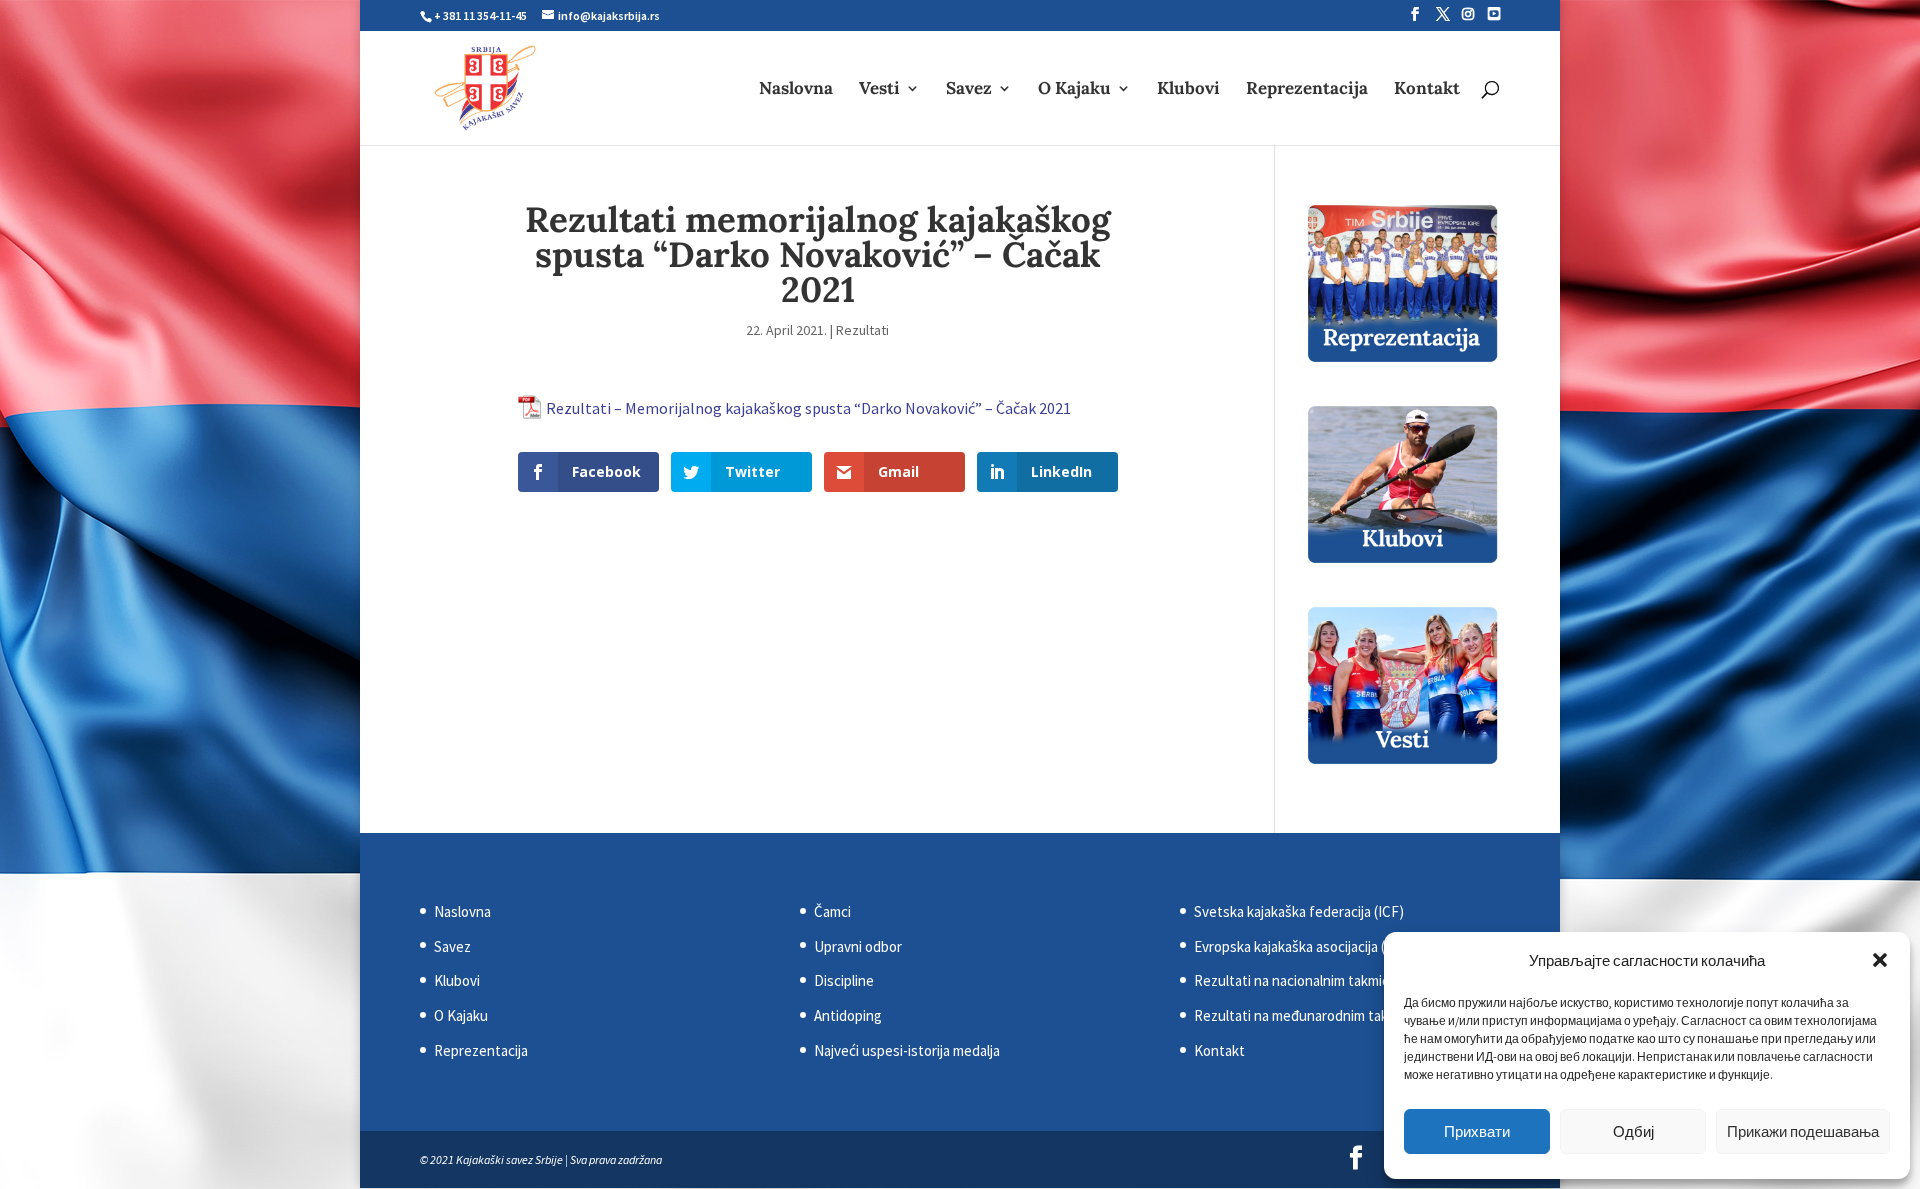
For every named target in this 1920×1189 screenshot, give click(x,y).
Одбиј (1633, 1131)
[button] (1880, 960)
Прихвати (1477, 1131)
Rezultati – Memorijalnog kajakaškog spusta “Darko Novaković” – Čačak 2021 (808, 408)
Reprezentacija (1307, 90)
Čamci (832, 911)
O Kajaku (1074, 90)
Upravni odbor (858, 946)
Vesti (879, 90)
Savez (969, 90)
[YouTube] (1494, 14)
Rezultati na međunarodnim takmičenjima (1321, 1015)
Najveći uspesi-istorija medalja (907, 1050)
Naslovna (796, 90)
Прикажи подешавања (1803, 1131)
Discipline (844, 980)
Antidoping (848, 1015)
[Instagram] (1468, 14)
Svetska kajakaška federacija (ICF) (1299, 911)
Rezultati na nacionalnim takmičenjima (1311, 980)
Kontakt (1427, 90)
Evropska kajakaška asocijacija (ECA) (1304, 946)
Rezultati (862, 330)
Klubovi (1188, 90)
